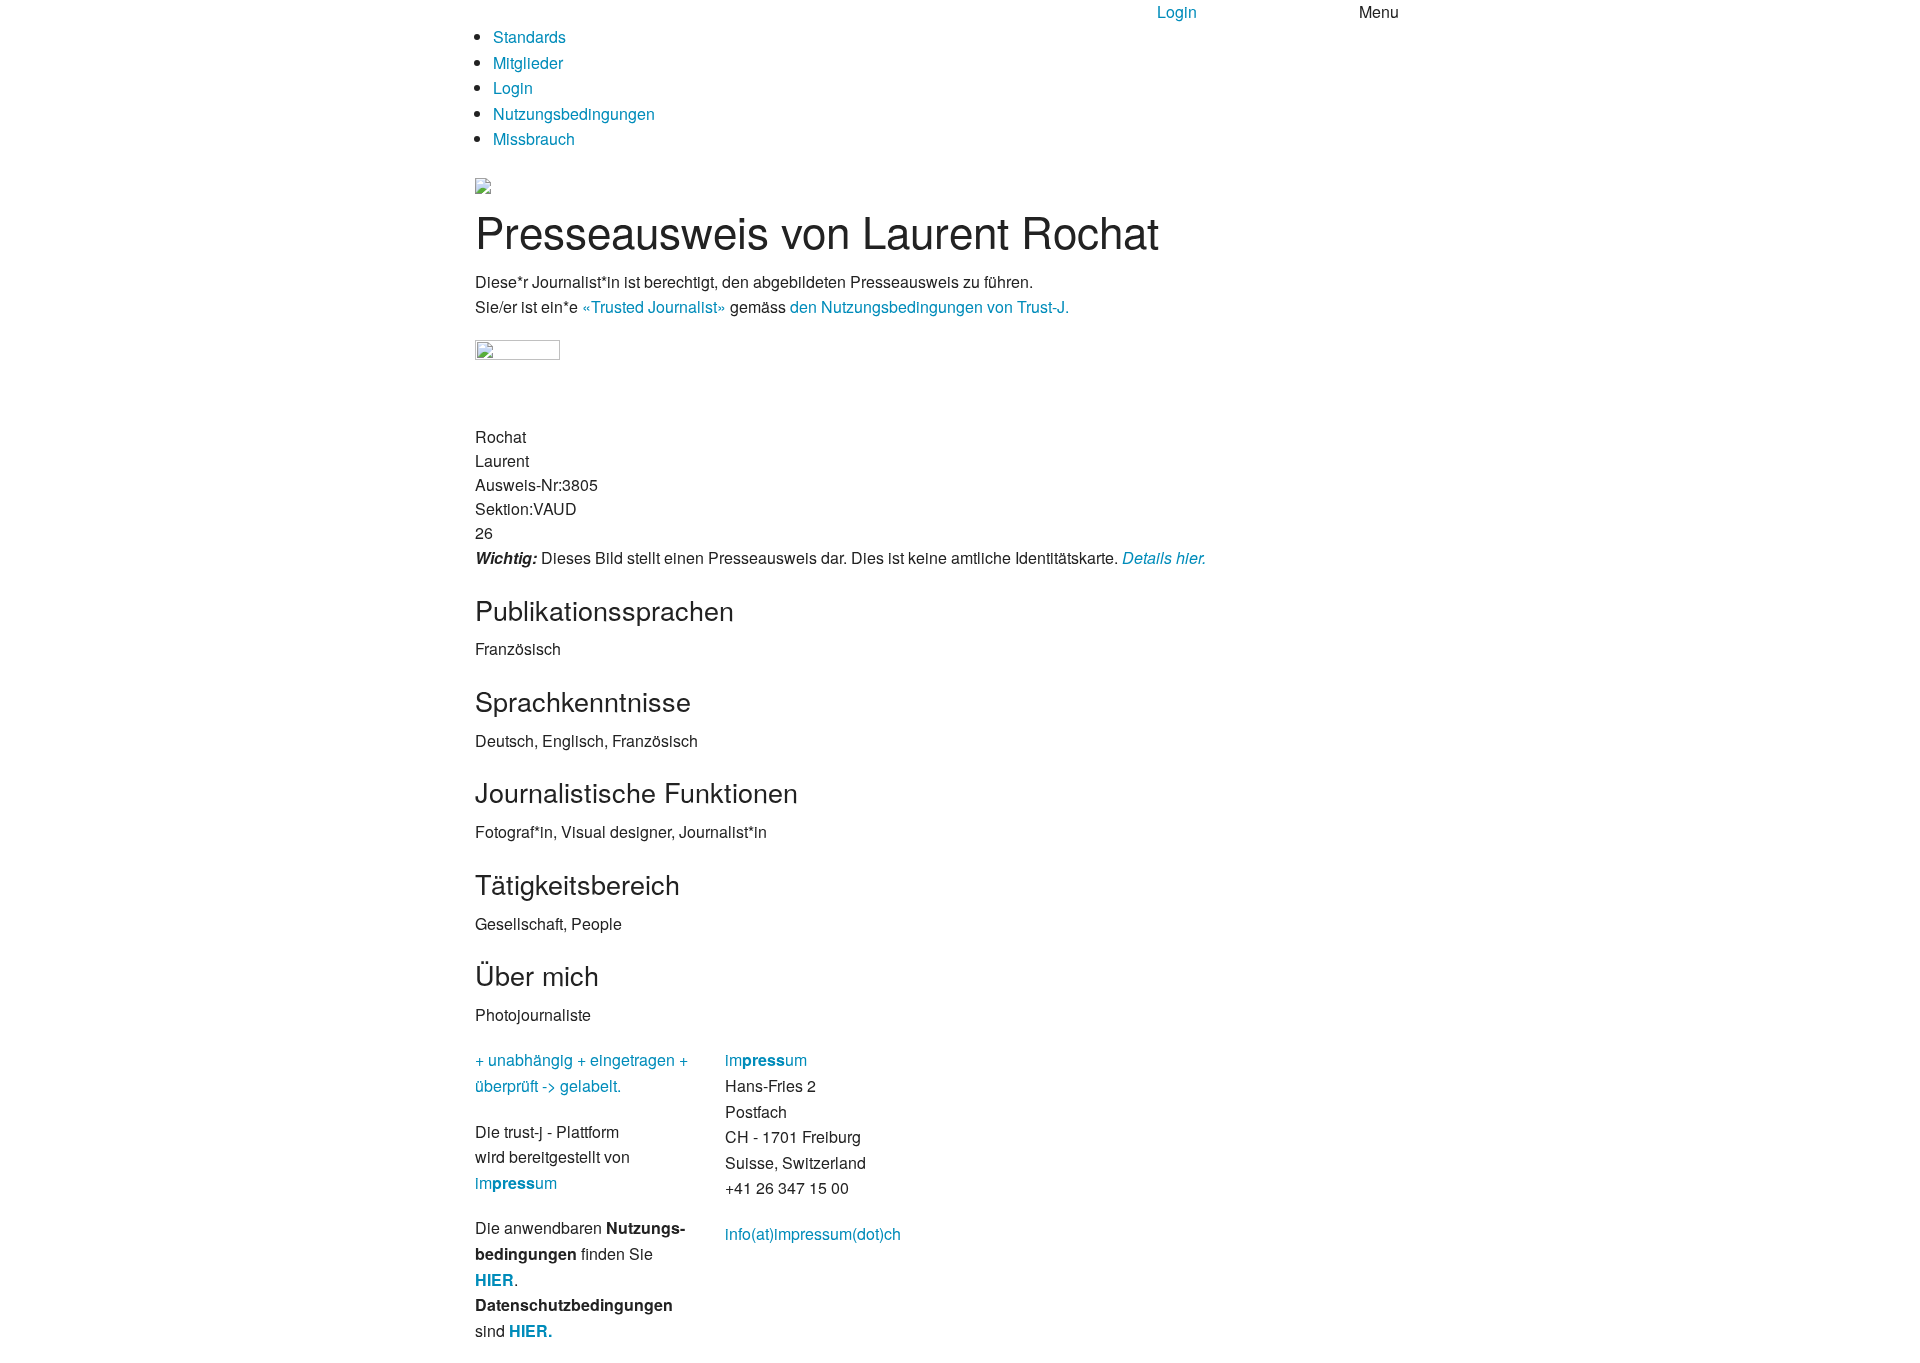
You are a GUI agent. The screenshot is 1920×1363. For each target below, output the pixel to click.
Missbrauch (534, 138)
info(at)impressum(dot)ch (813, 1233)
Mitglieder (528, 62)
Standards (529, 36)
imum (516, 1182)
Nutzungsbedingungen (574, 113)
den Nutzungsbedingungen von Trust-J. (929, 306)
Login (1177, 11)
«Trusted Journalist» (654, 306)
